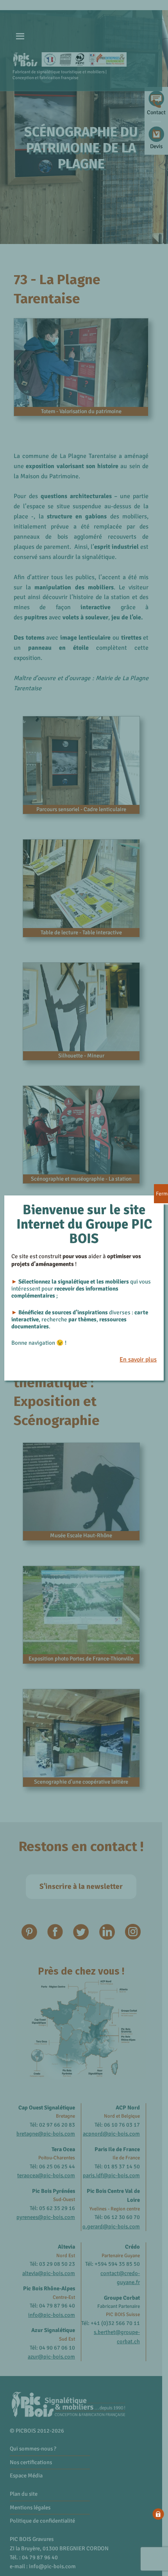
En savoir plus (138, 1360)
